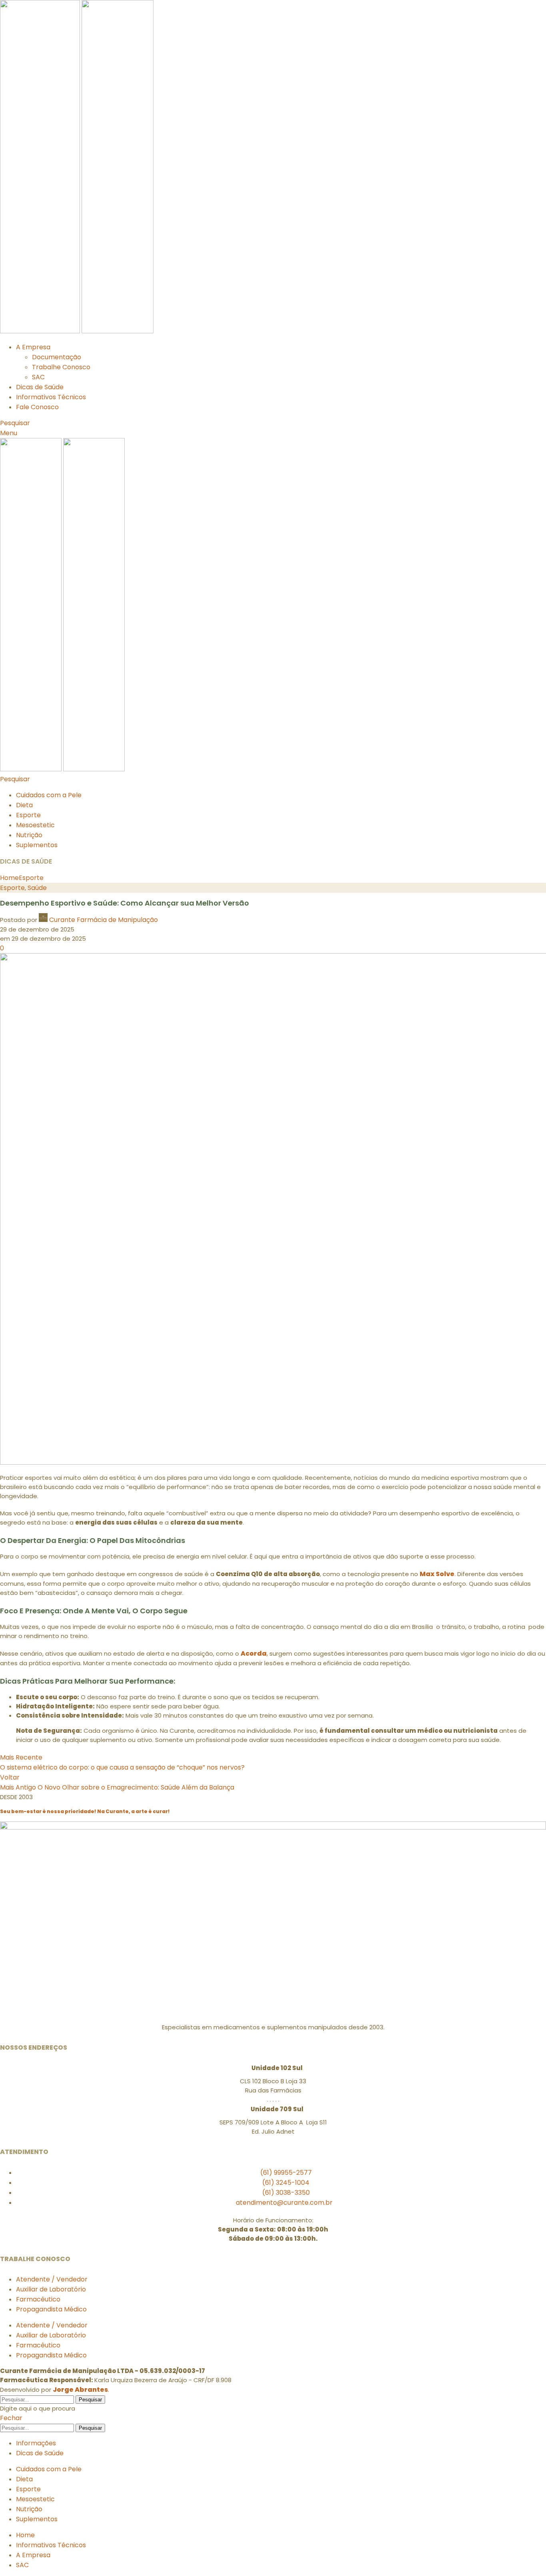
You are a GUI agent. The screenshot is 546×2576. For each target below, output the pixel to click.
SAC (38, 377)
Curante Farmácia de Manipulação (104, 920)
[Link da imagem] (273, 1827)
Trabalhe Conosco (61, 367)
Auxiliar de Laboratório (51, 2289)
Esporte (31, 878)
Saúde (37, 888)
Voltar (10, 1777)
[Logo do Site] (41, 331)
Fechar (11, 2418)
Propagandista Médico (51, 2309)
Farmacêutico (38, 2299)
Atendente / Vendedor (52, 2279)
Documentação (57, 357)
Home (9, 878)
